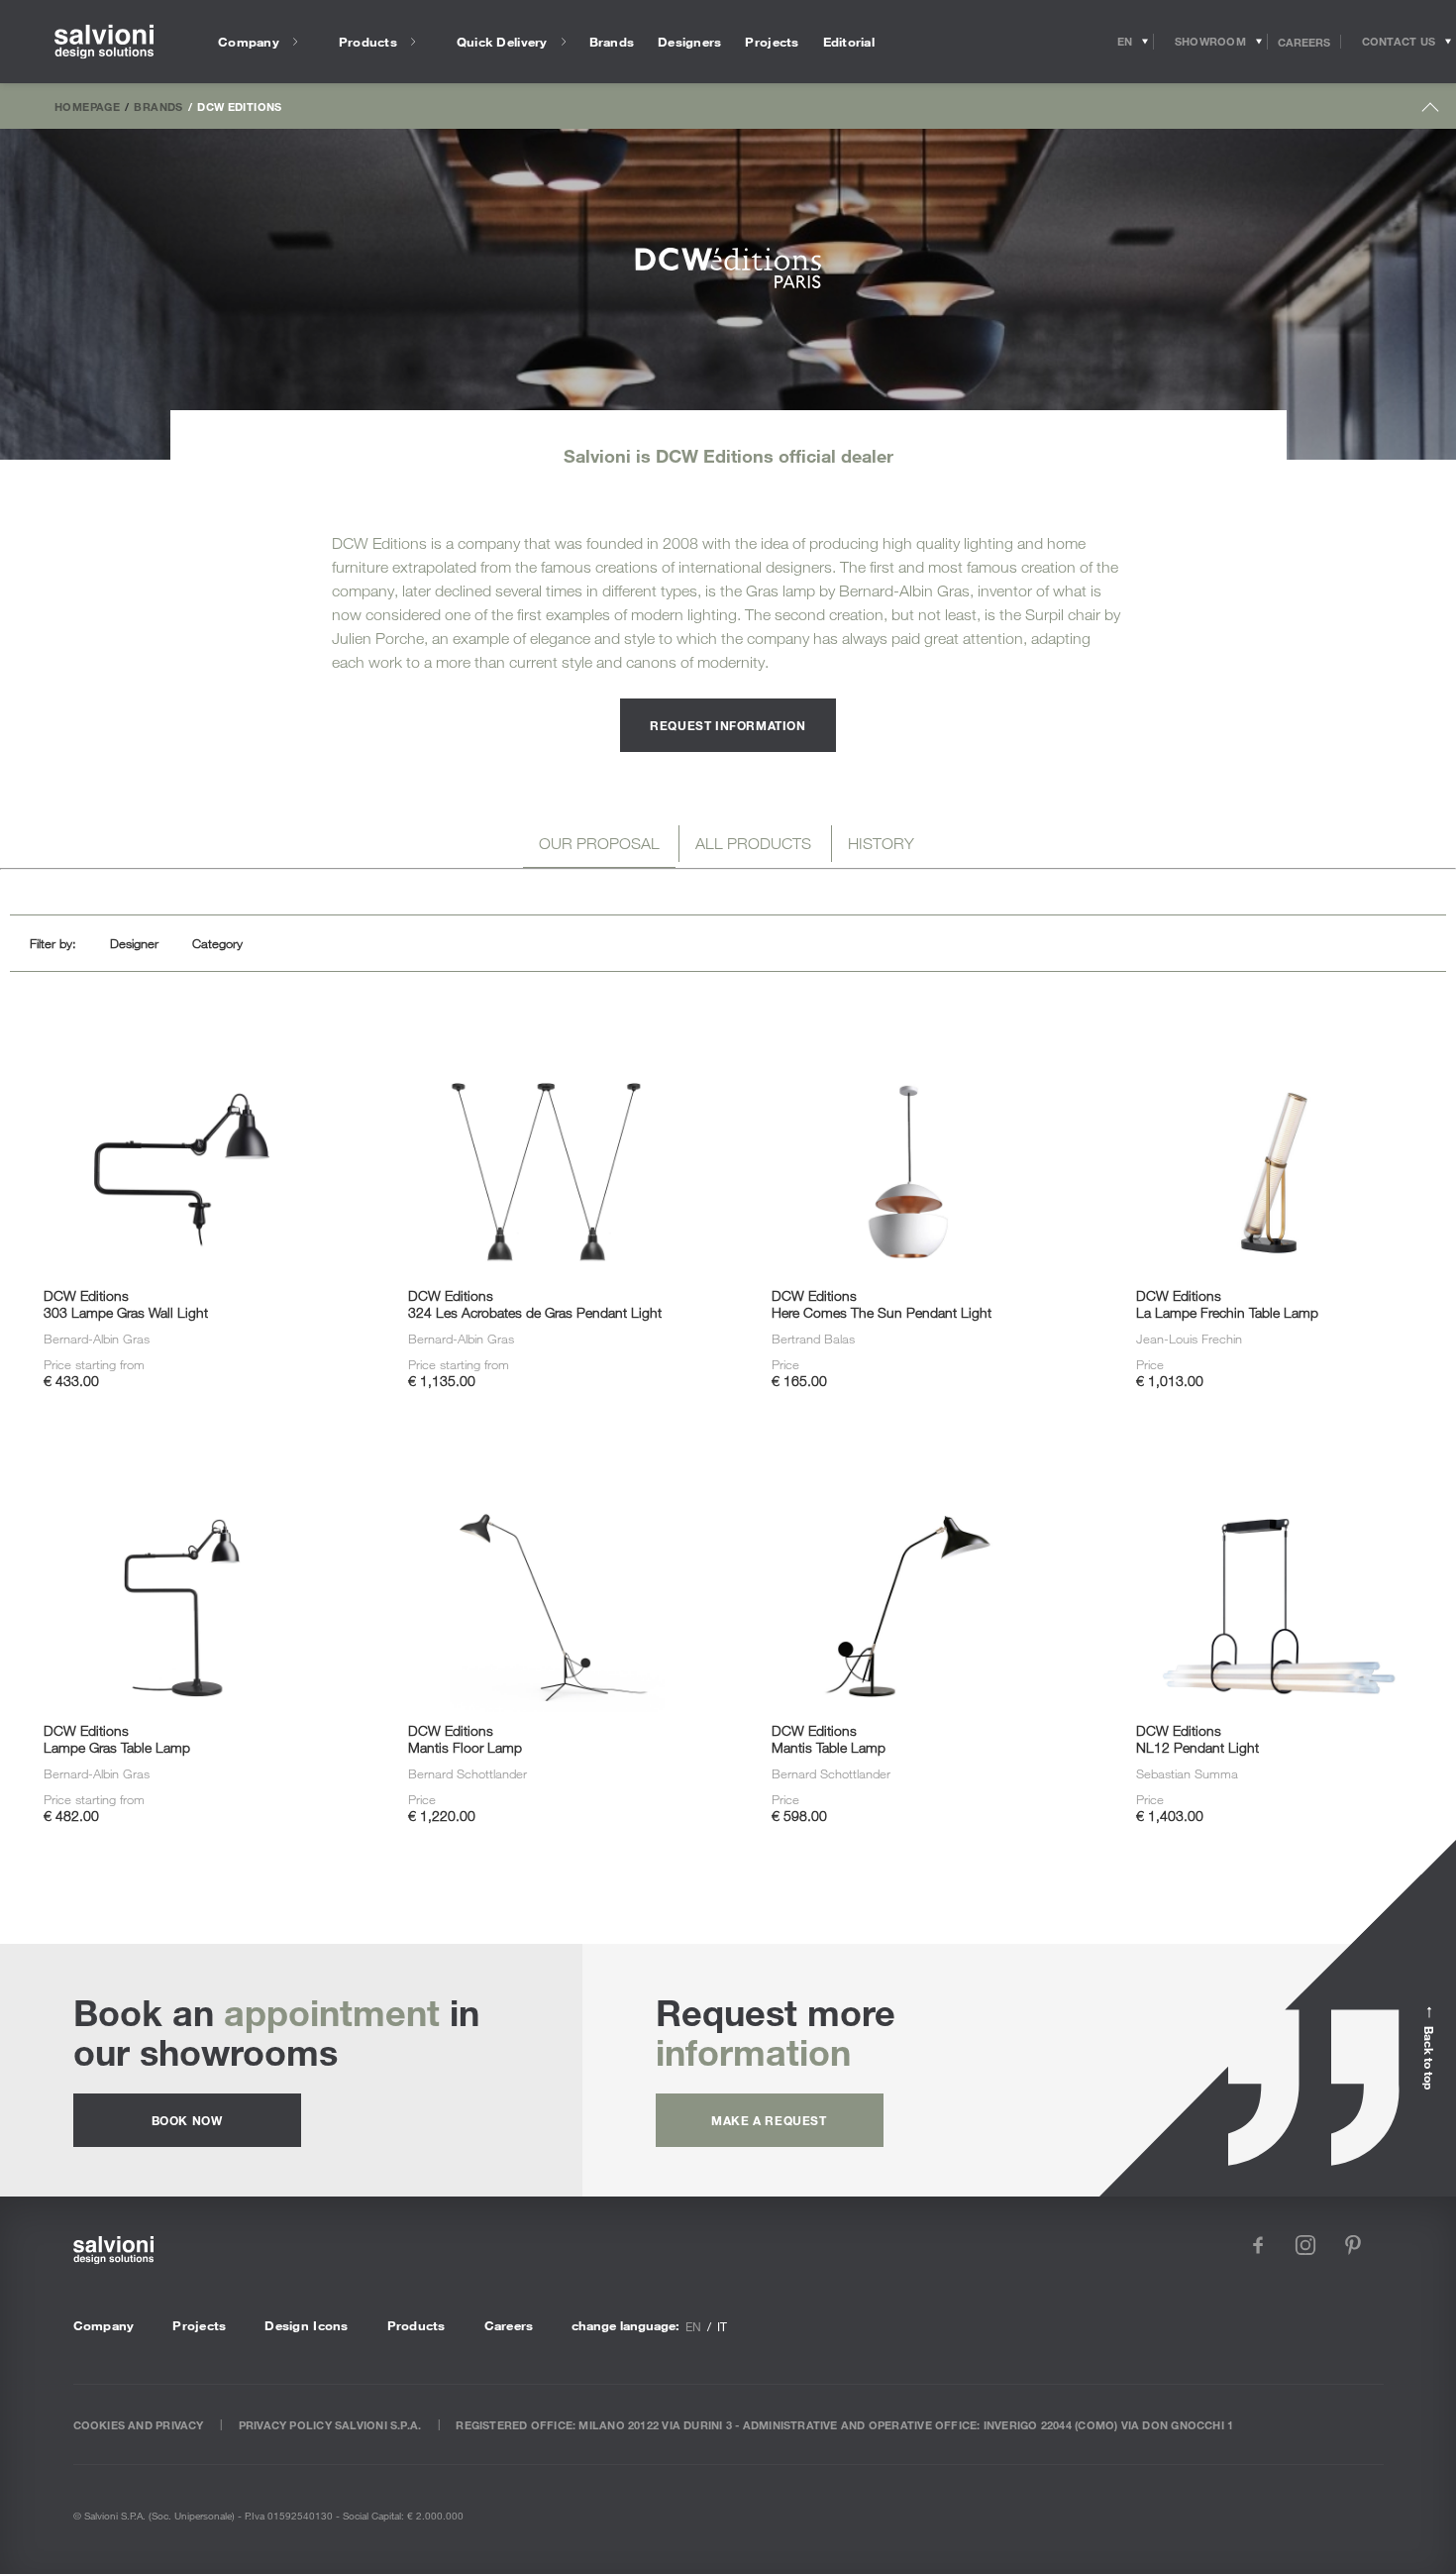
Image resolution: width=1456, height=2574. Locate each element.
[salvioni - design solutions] (104, 42)
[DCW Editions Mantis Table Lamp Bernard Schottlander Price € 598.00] (910, 1468)
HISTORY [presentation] (881, 843)
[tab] (599, 847)
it (722, 2326)
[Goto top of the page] (1431, 111)
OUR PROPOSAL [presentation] (599, 843)
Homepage (87, 106)
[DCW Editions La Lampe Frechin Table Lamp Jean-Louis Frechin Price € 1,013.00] (1273, 1034)
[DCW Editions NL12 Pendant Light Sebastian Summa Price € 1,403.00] (1273, 1468)
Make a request (769, 2120)
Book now (187, 2120)
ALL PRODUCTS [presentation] (753, 843)
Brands (158, 106)
